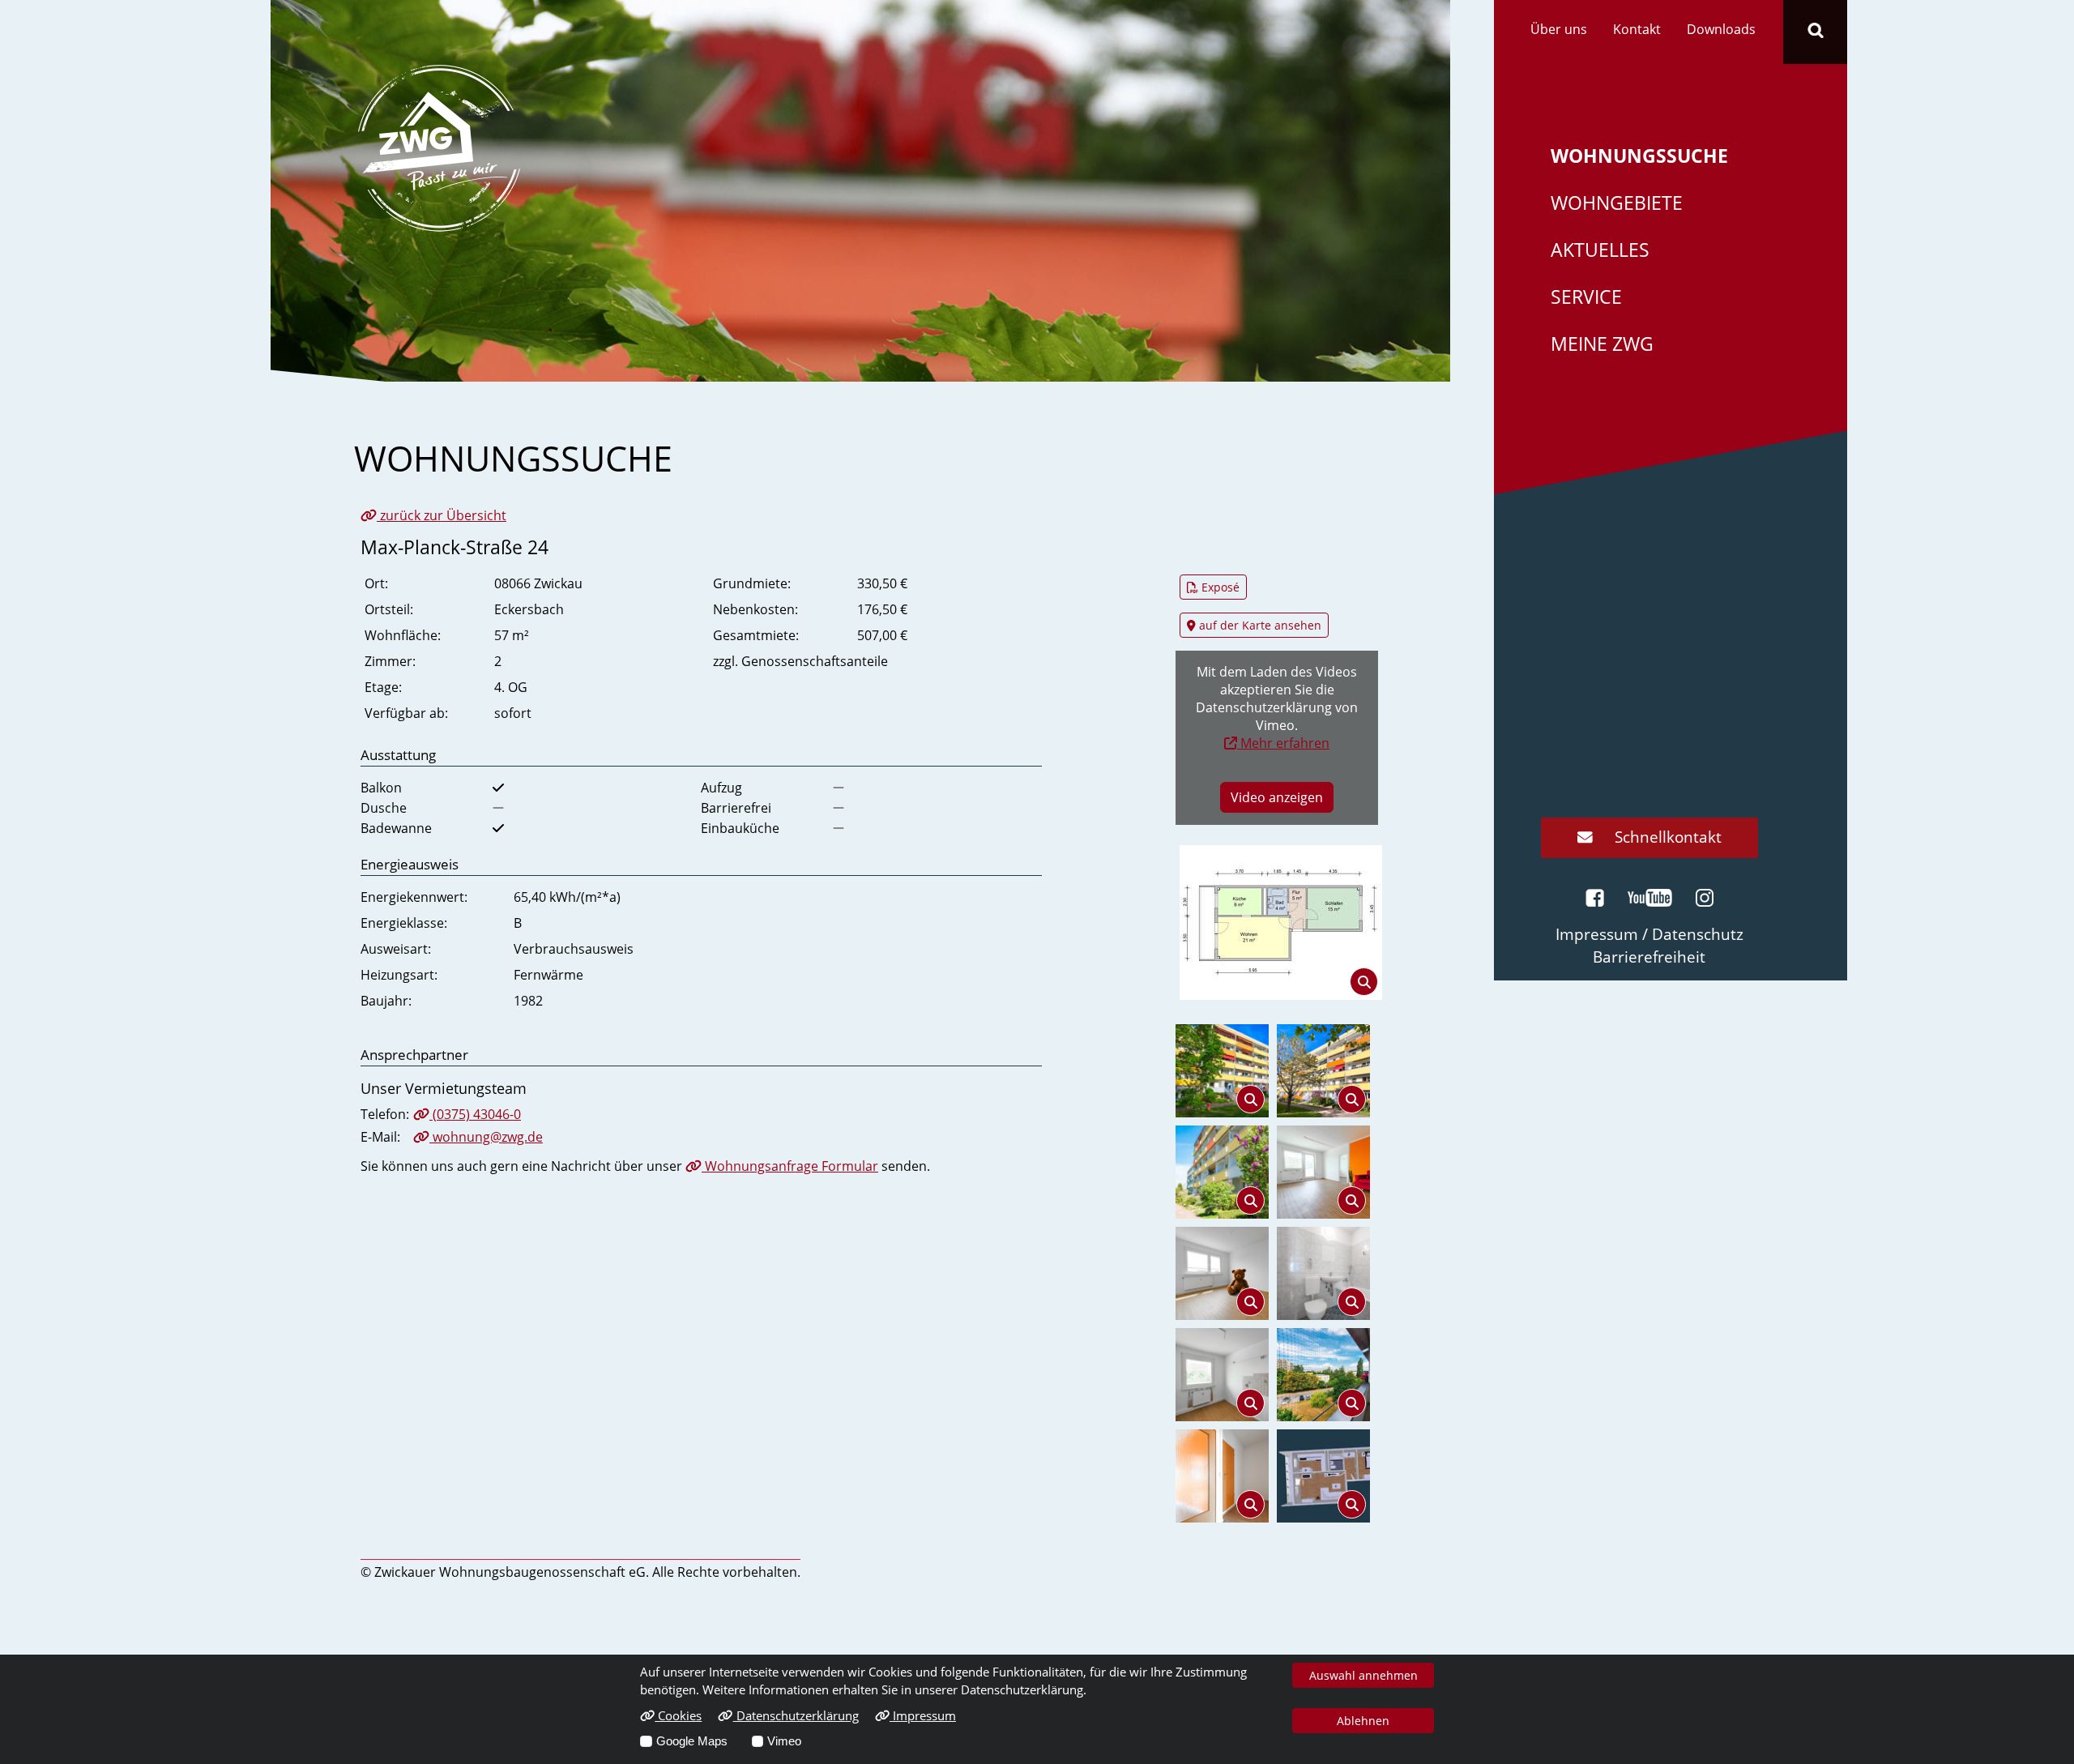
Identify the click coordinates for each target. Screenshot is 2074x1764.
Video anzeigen (1277, 797)
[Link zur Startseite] (439, 147)
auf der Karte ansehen (1259, 625)
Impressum (923, 1715)
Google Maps (692, 1741)
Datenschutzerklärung (796, 1715)
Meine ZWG (1602, 344)
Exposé (1219, 587)
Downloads (1721, 29)
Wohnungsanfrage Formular (790, 1166)
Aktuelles (1600, 250)
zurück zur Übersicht (442, 515)
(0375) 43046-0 (475, 1114)
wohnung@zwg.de (486, 1137)
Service (1586, 297)
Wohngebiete (1617, 203)
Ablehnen (1363, 1721)
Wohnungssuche (1639, 156)
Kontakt (1637, 29)
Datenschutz (1698, 934)
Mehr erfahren (1283, 743)
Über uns (1559, 29)
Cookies (678, 1715)
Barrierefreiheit (1649, 957)
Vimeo (784, 1741)
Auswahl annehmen (1363, 1675)
